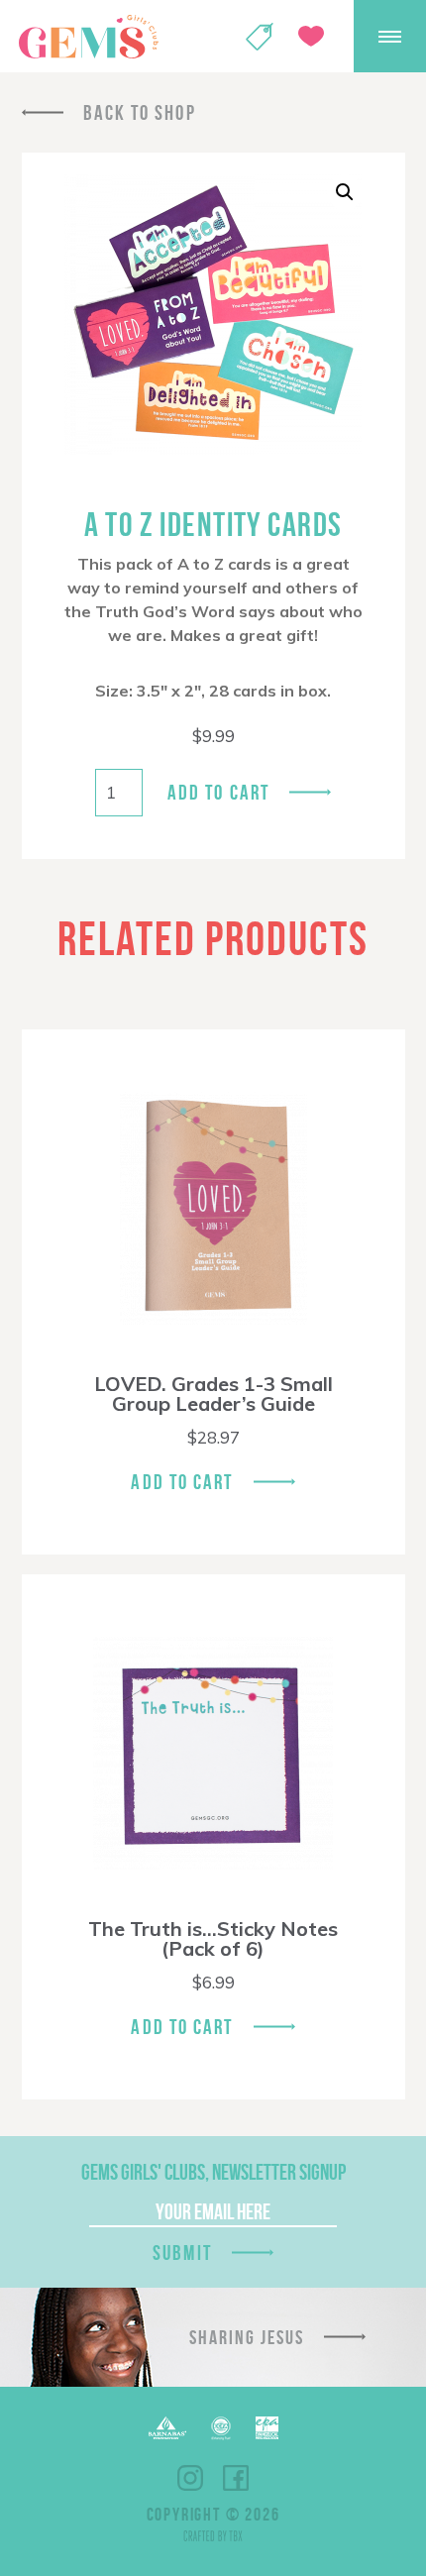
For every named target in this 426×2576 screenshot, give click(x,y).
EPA (267, 2428)
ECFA (221, 2428)
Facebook (236, 2478)
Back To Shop (140, 112)
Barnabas (167, 2428)
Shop (260, 37)
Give (311, 36)
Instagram (190, 2478)
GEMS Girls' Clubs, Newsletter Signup (213, 2172)
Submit (182, 2253)
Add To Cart (182, 1482)
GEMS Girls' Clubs (88, 37)
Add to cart (218, 792)
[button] (345, 192)
